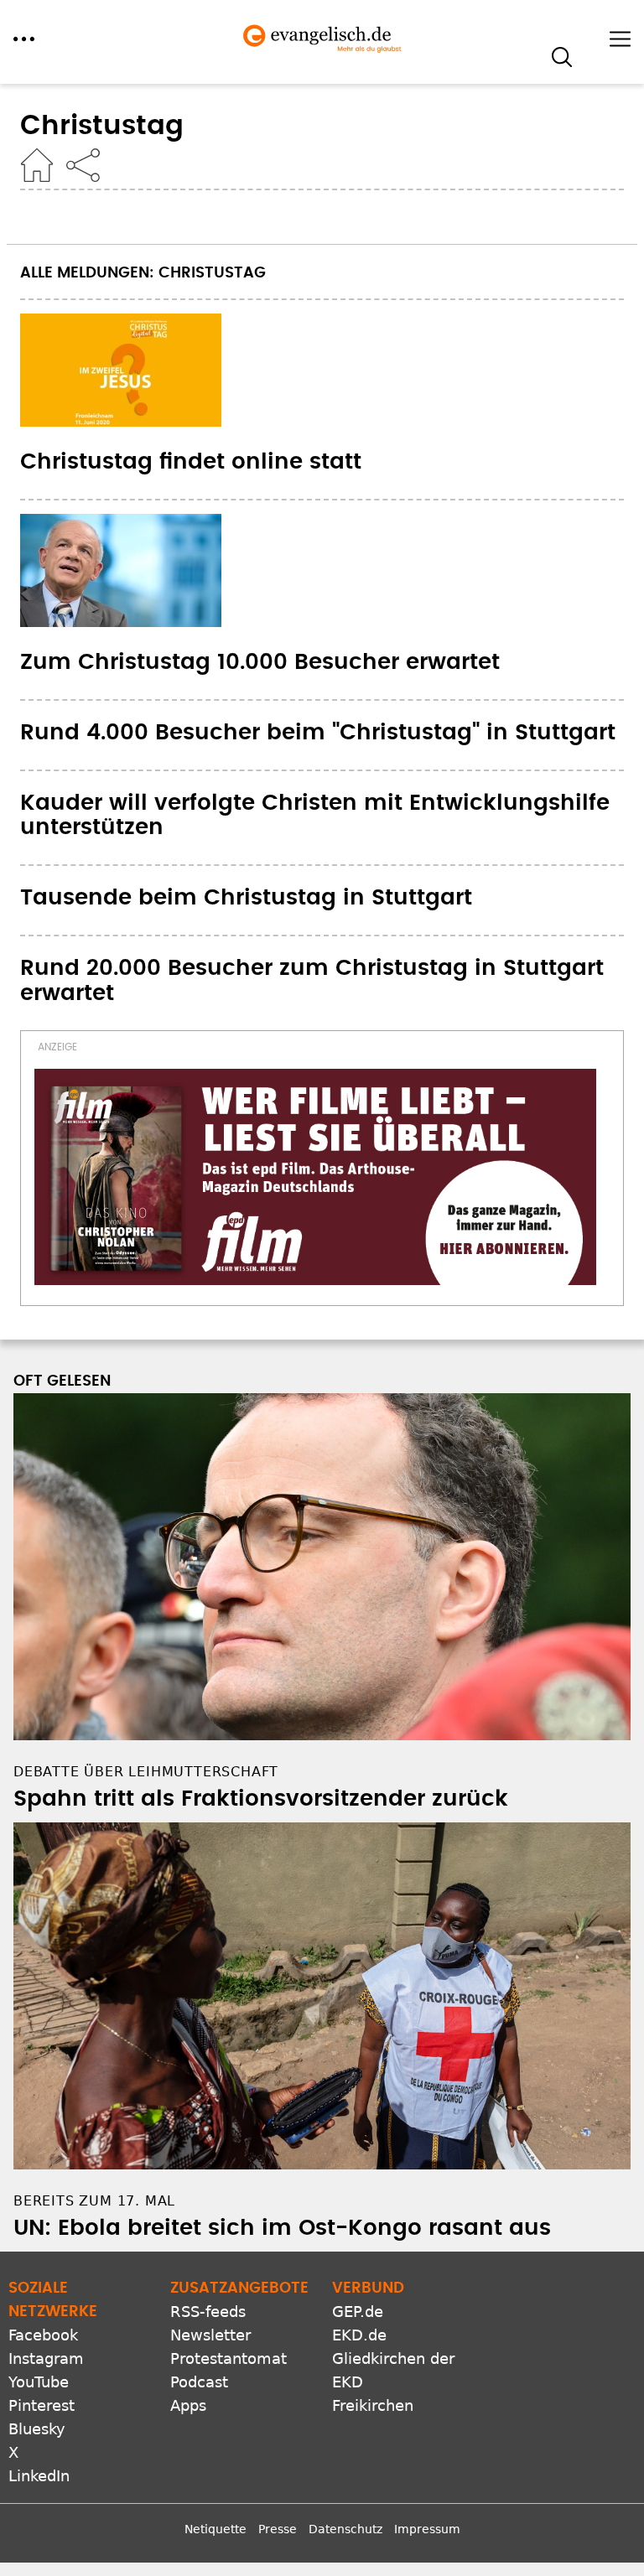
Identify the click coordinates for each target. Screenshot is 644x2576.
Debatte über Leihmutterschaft (146, 1772)
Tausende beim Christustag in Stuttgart (246, 898)
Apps (188, 2405)
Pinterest (42, 2405)
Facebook (43, 2335)
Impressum (427, 2529)
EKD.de (359, 2335)
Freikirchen (373, 2405)
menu (24, 39)
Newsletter (210, 2335)
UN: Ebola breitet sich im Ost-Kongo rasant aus (282, 2228)
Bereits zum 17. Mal (94, 2201)
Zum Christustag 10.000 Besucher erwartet (260, 662)
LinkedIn (39, 2476)
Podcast (199, 2382)
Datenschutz (345, 2529)
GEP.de (358, 2312)
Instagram (46, 2358)
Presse (278, 2529)
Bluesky (37, 2429)
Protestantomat (229, 2358)
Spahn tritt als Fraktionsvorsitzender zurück (261, 1799)
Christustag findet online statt (191, 462)
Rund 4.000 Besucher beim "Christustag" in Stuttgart (318, 733)
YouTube (39, 2382)
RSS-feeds (208, 2312)
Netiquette (216, 2529)
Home (37, 165)
